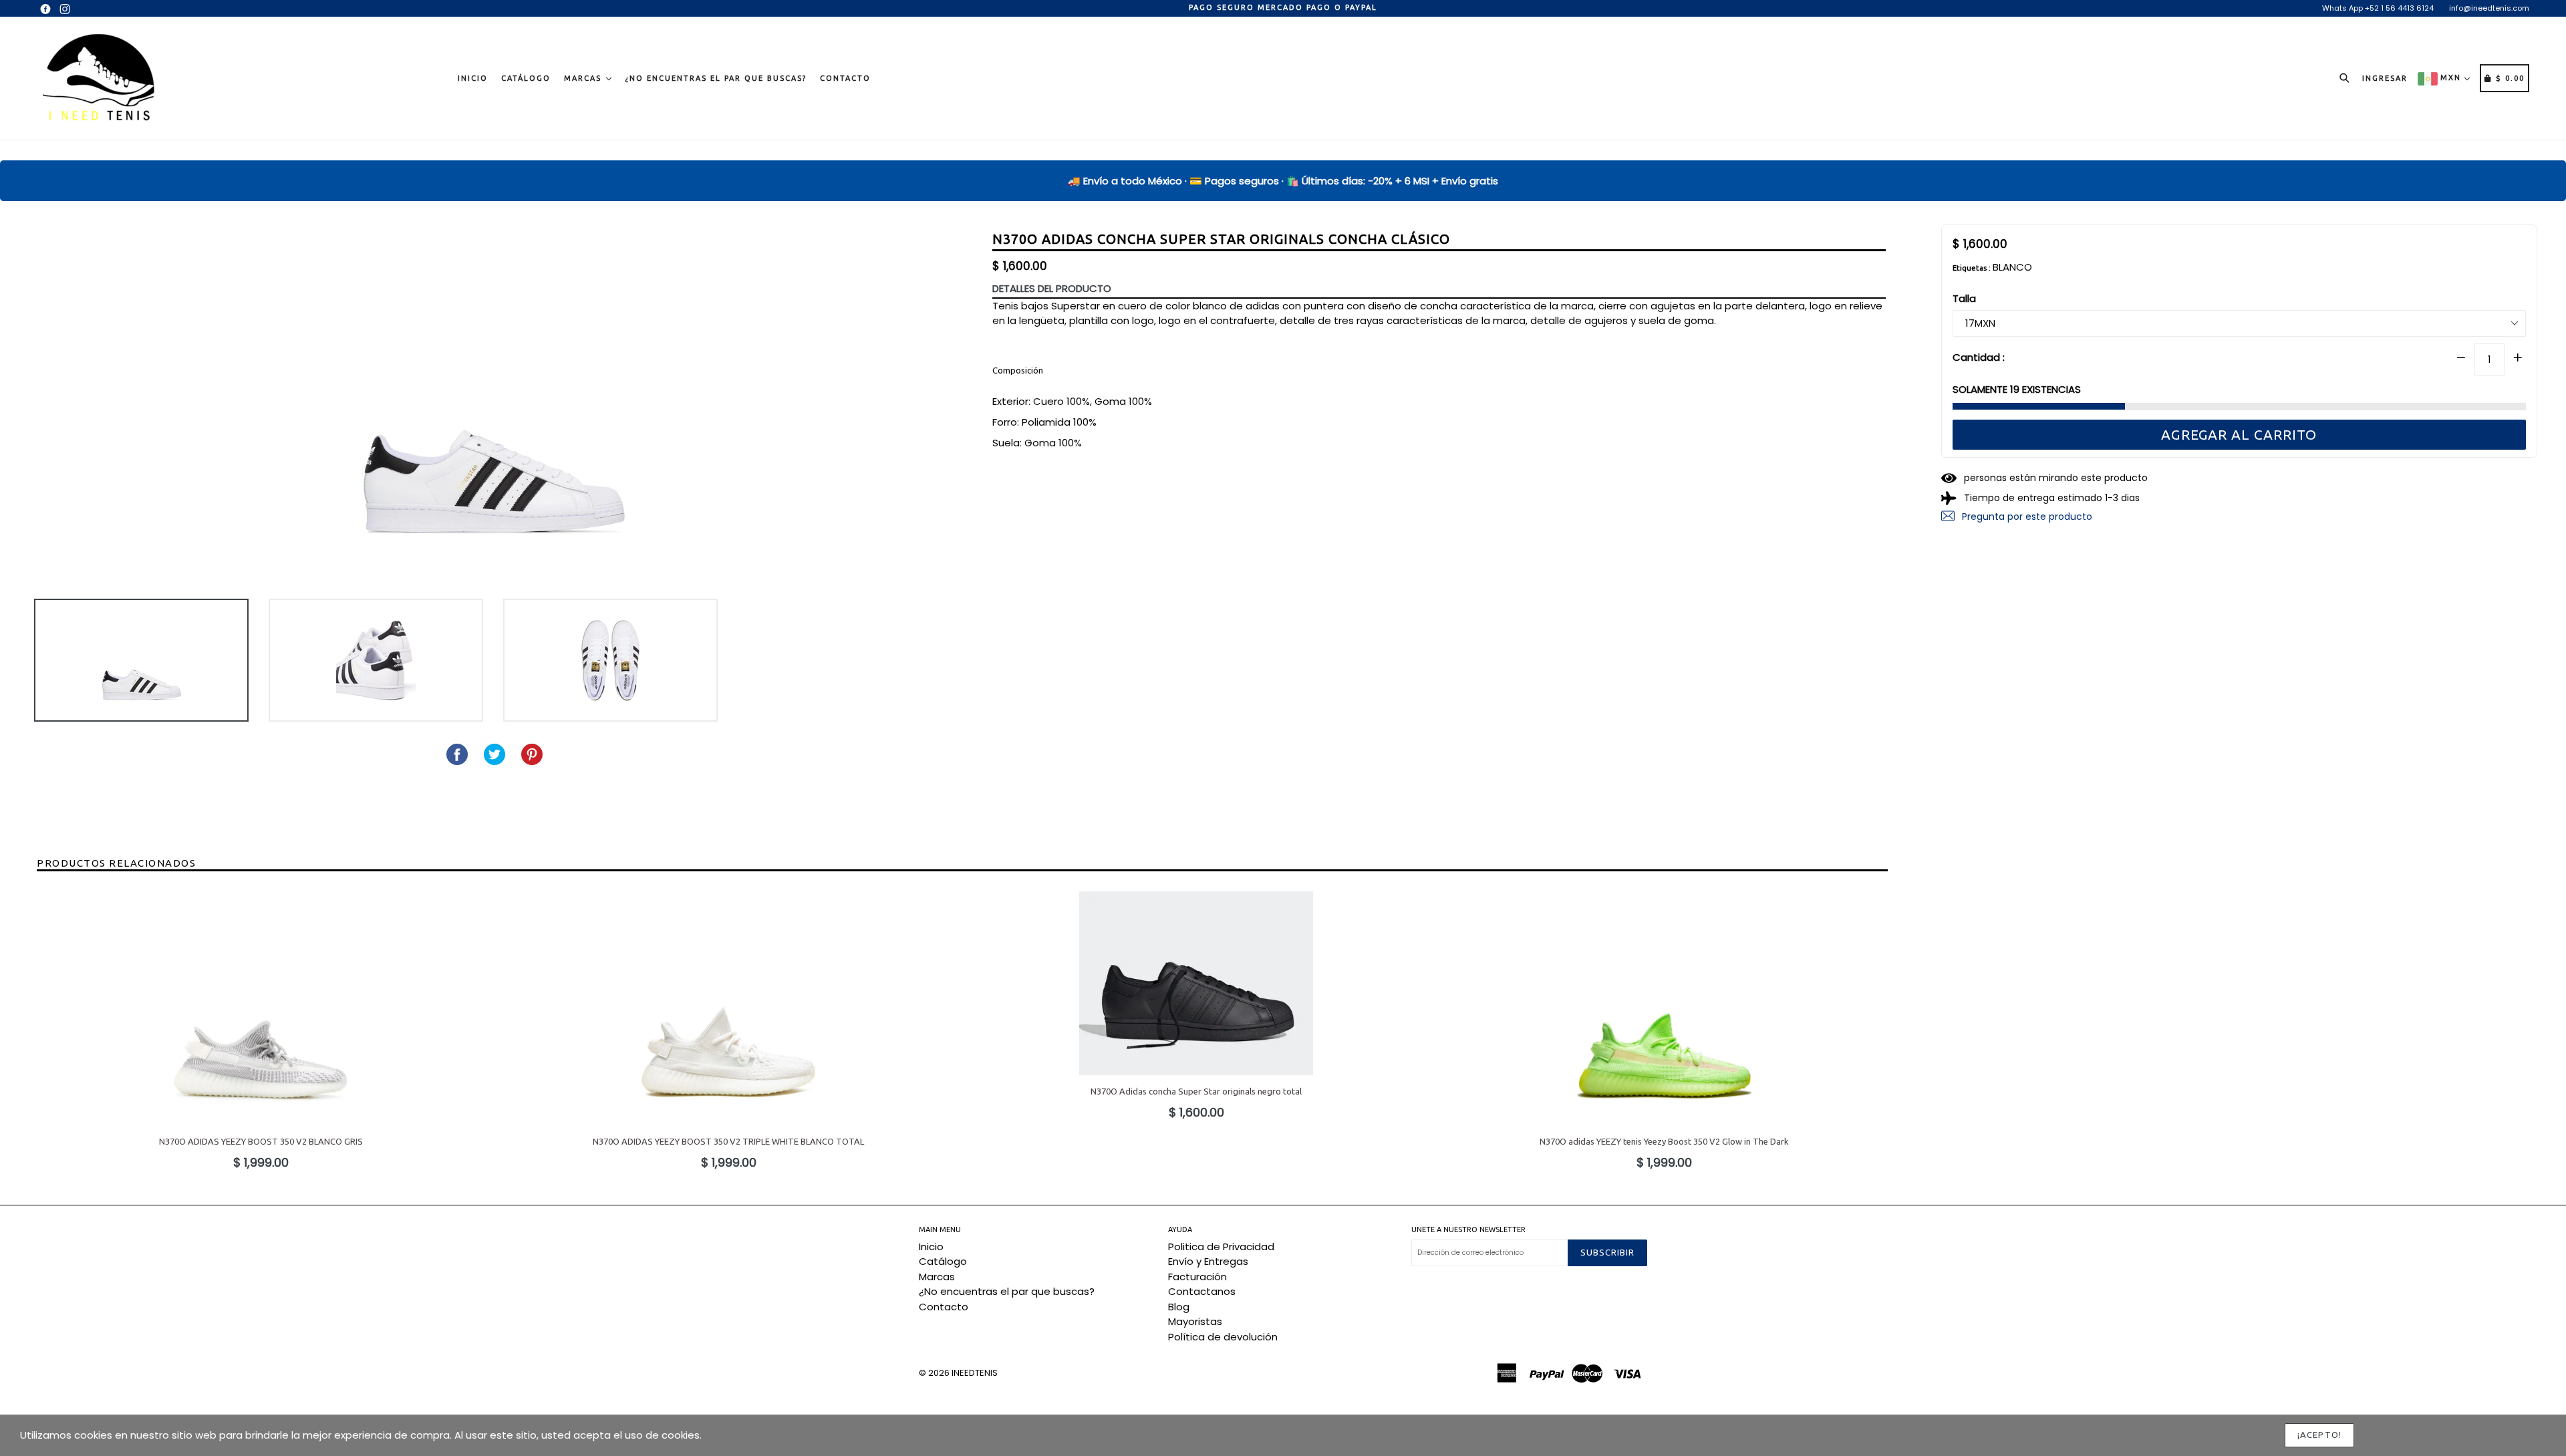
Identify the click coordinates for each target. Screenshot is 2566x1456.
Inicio (473, 78)
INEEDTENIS (975, 1373)
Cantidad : (1979, 356)
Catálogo (526, 78)
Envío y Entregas (1208, 1261)
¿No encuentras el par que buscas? (716, 78)
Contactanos (1202, 1291)
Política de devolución (1223, 1337)
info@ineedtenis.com (2489, 8)
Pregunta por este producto (2026, 516)
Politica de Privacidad (1221, 1247)
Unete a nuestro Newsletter (1468, 1229)
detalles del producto (1052, 288)
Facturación (1197, 1277)
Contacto (845, 78)
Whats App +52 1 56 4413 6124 (2378, 8)
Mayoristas (1195, 1321)
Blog (1179, 1307)
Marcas (584, 78)
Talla (1964, 298)
